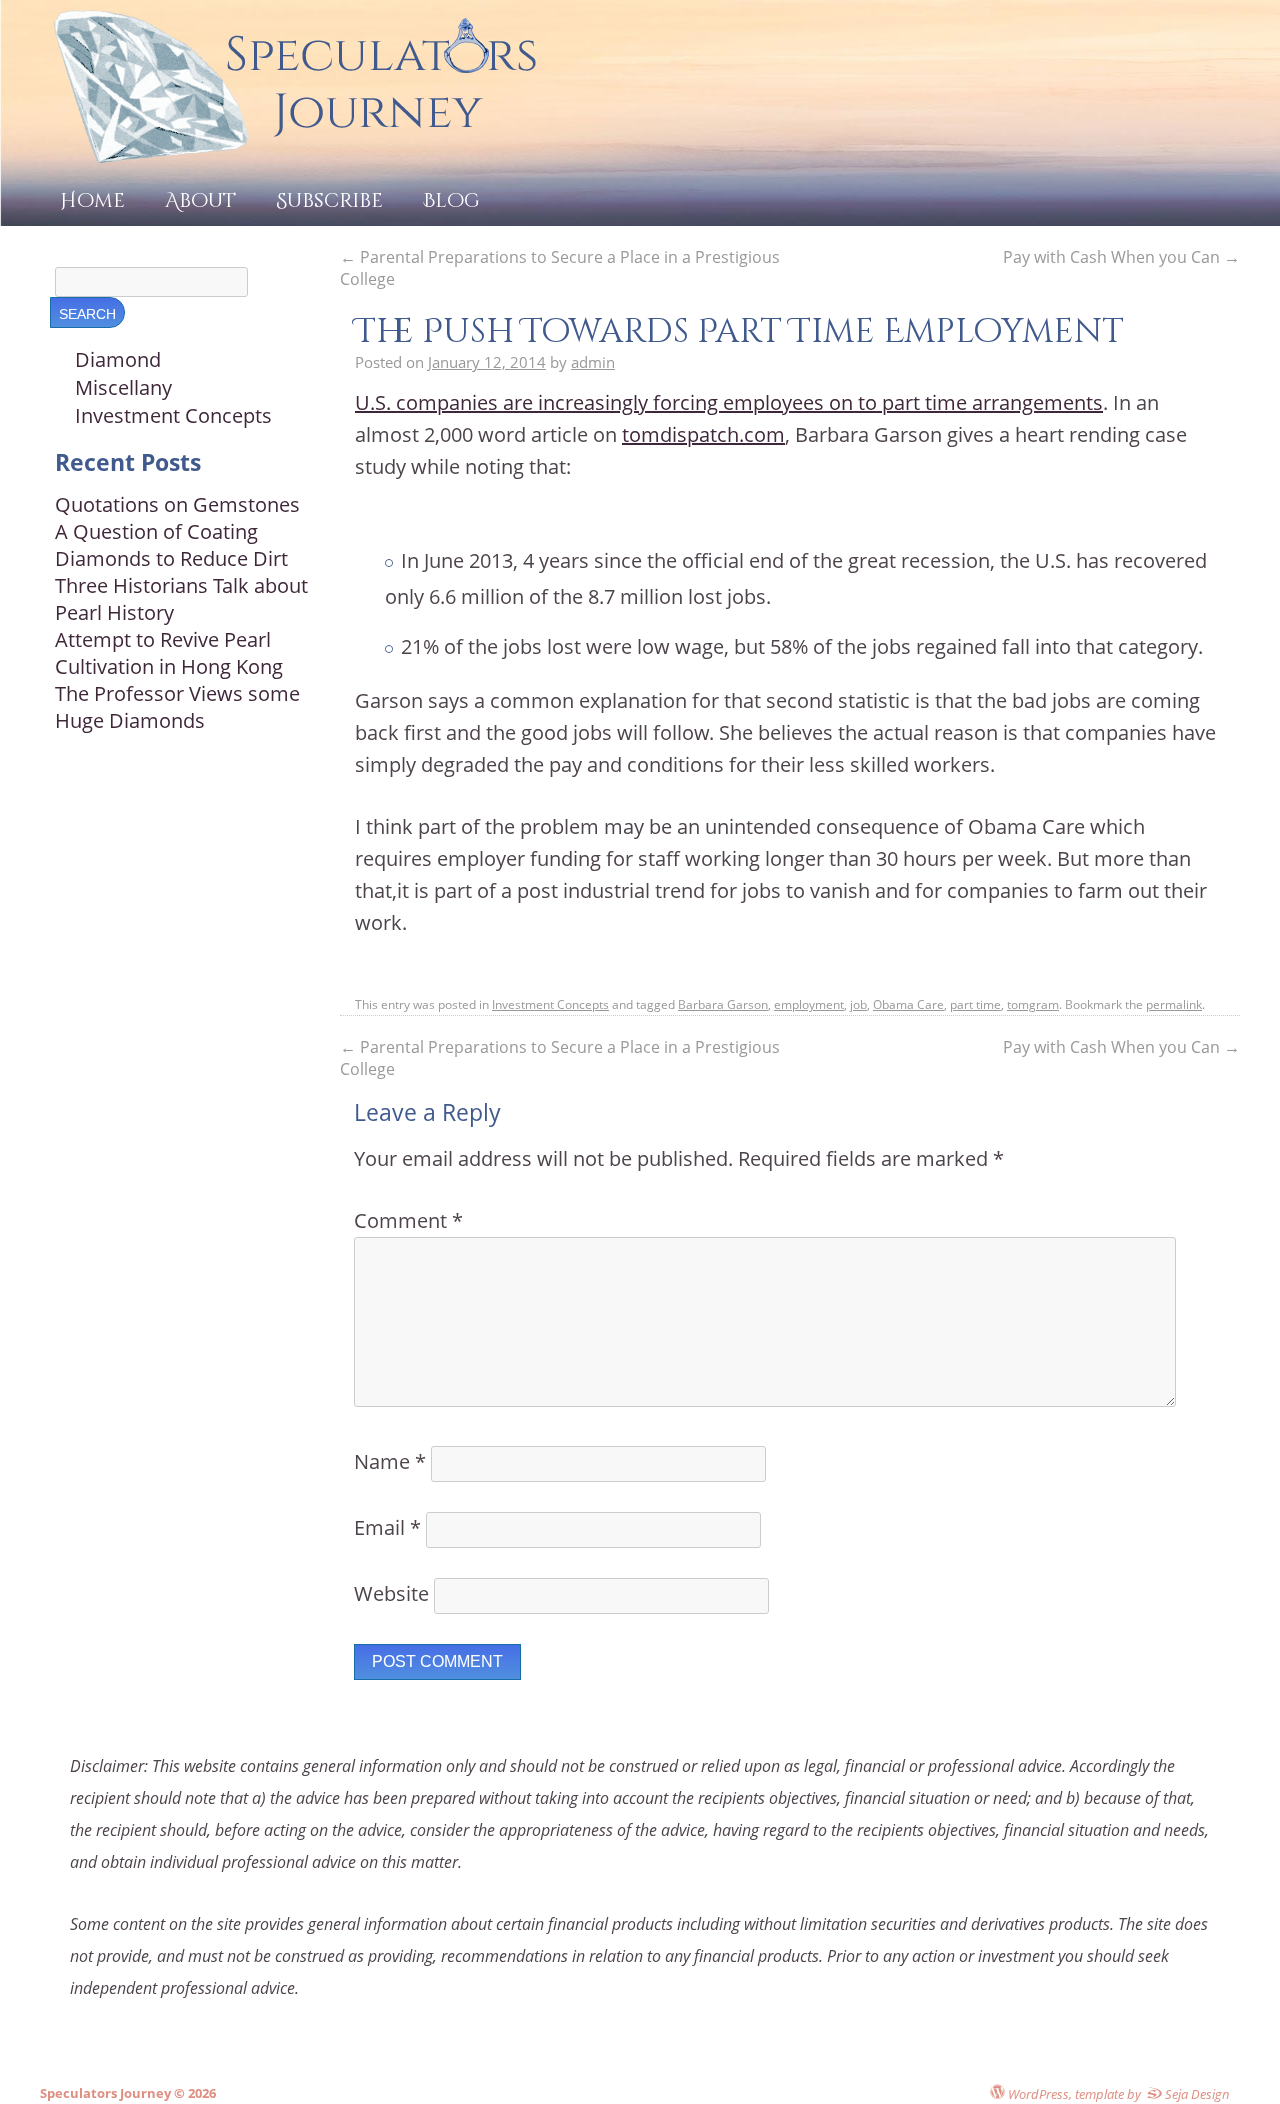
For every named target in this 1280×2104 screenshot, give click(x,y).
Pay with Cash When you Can (1121, 257)
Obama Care (908, 1004)
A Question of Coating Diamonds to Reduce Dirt (171, 545)
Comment (408, 1220)
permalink (1174, 1004)
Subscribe (329, 200)
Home (92, 200)
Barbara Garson (723, 1004)
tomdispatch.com (703, 434)
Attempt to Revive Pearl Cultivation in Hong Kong (169, 653)
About (200, 200)
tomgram (1033, 1004)
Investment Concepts (550, 1004)
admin (593, 362)
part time (975, 1004)
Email (387, 1527)
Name (390, 1461)
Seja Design (1196, 2093)
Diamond (118, 359)
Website (391, 1593)
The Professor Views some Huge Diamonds (177, 707)
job (858, 1004)
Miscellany (123, 387)
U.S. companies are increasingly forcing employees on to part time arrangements (729, 402)
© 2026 (193, 2093)
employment (809, 1004)
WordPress (1037, 2093)
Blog (451, 200)
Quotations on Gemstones (177, 504)
